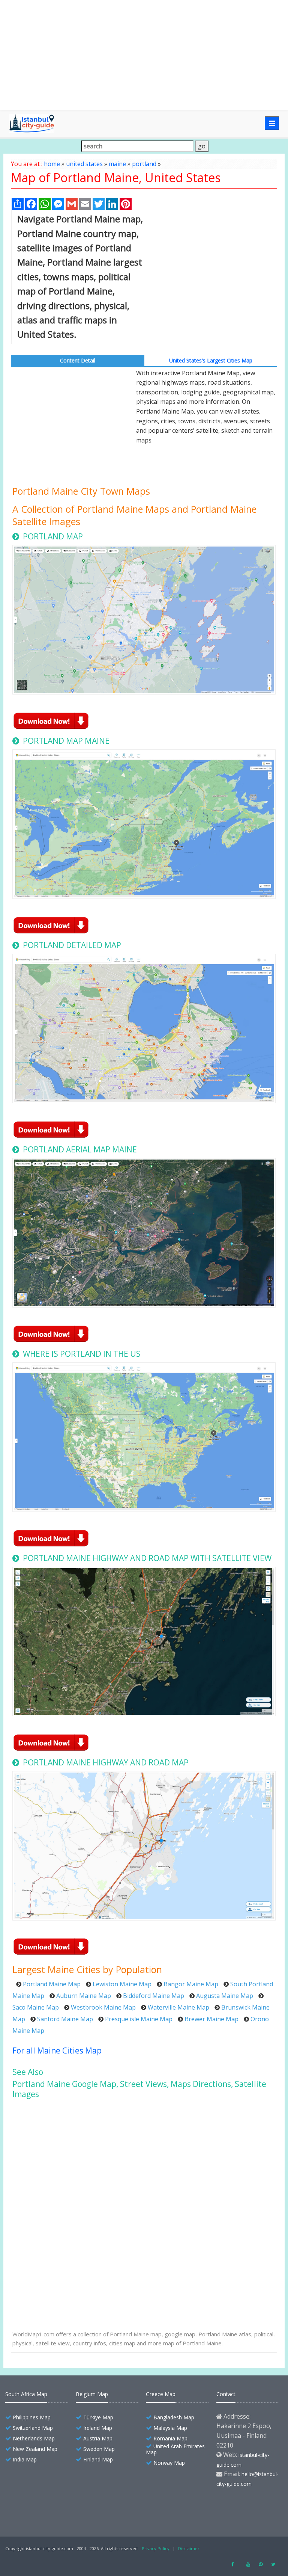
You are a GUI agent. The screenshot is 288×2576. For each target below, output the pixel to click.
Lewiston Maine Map (122, 1984)
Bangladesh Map (174, 2417)
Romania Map (170, 2438)
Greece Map (161, 2394)
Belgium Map (92, 2394)
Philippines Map (32, 2417)
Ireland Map (98, 2428)
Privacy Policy (156, 2548)
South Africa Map (26, 2394)
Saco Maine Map (36, 2007)
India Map (25, 2459)
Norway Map (169, 2463)
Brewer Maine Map (211, 2019)
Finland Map (98, 2459)
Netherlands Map (34, 2438)
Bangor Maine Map (191, 1984)
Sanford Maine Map (65, 2019)
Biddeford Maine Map (154, 1996)
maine (117, 164)
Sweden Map (99, 2449)
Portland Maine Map (52, 1984)
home (52, 164)
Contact (226, 2394)
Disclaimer (189, 2548)
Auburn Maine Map (84, 1996)
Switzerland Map (33, 2428)
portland (144, 164)
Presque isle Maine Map (139, 2019)
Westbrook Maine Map (103, 2007)
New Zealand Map (35, 2449)
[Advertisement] (144, 55)
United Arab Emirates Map (175, 2449)
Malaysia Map (170, 2428)
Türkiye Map (98, 2417)
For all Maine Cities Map (57, 2051)
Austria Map (98, 2438)
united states (84, 164)
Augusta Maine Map (225, 1996)
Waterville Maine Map (178, 2007)
